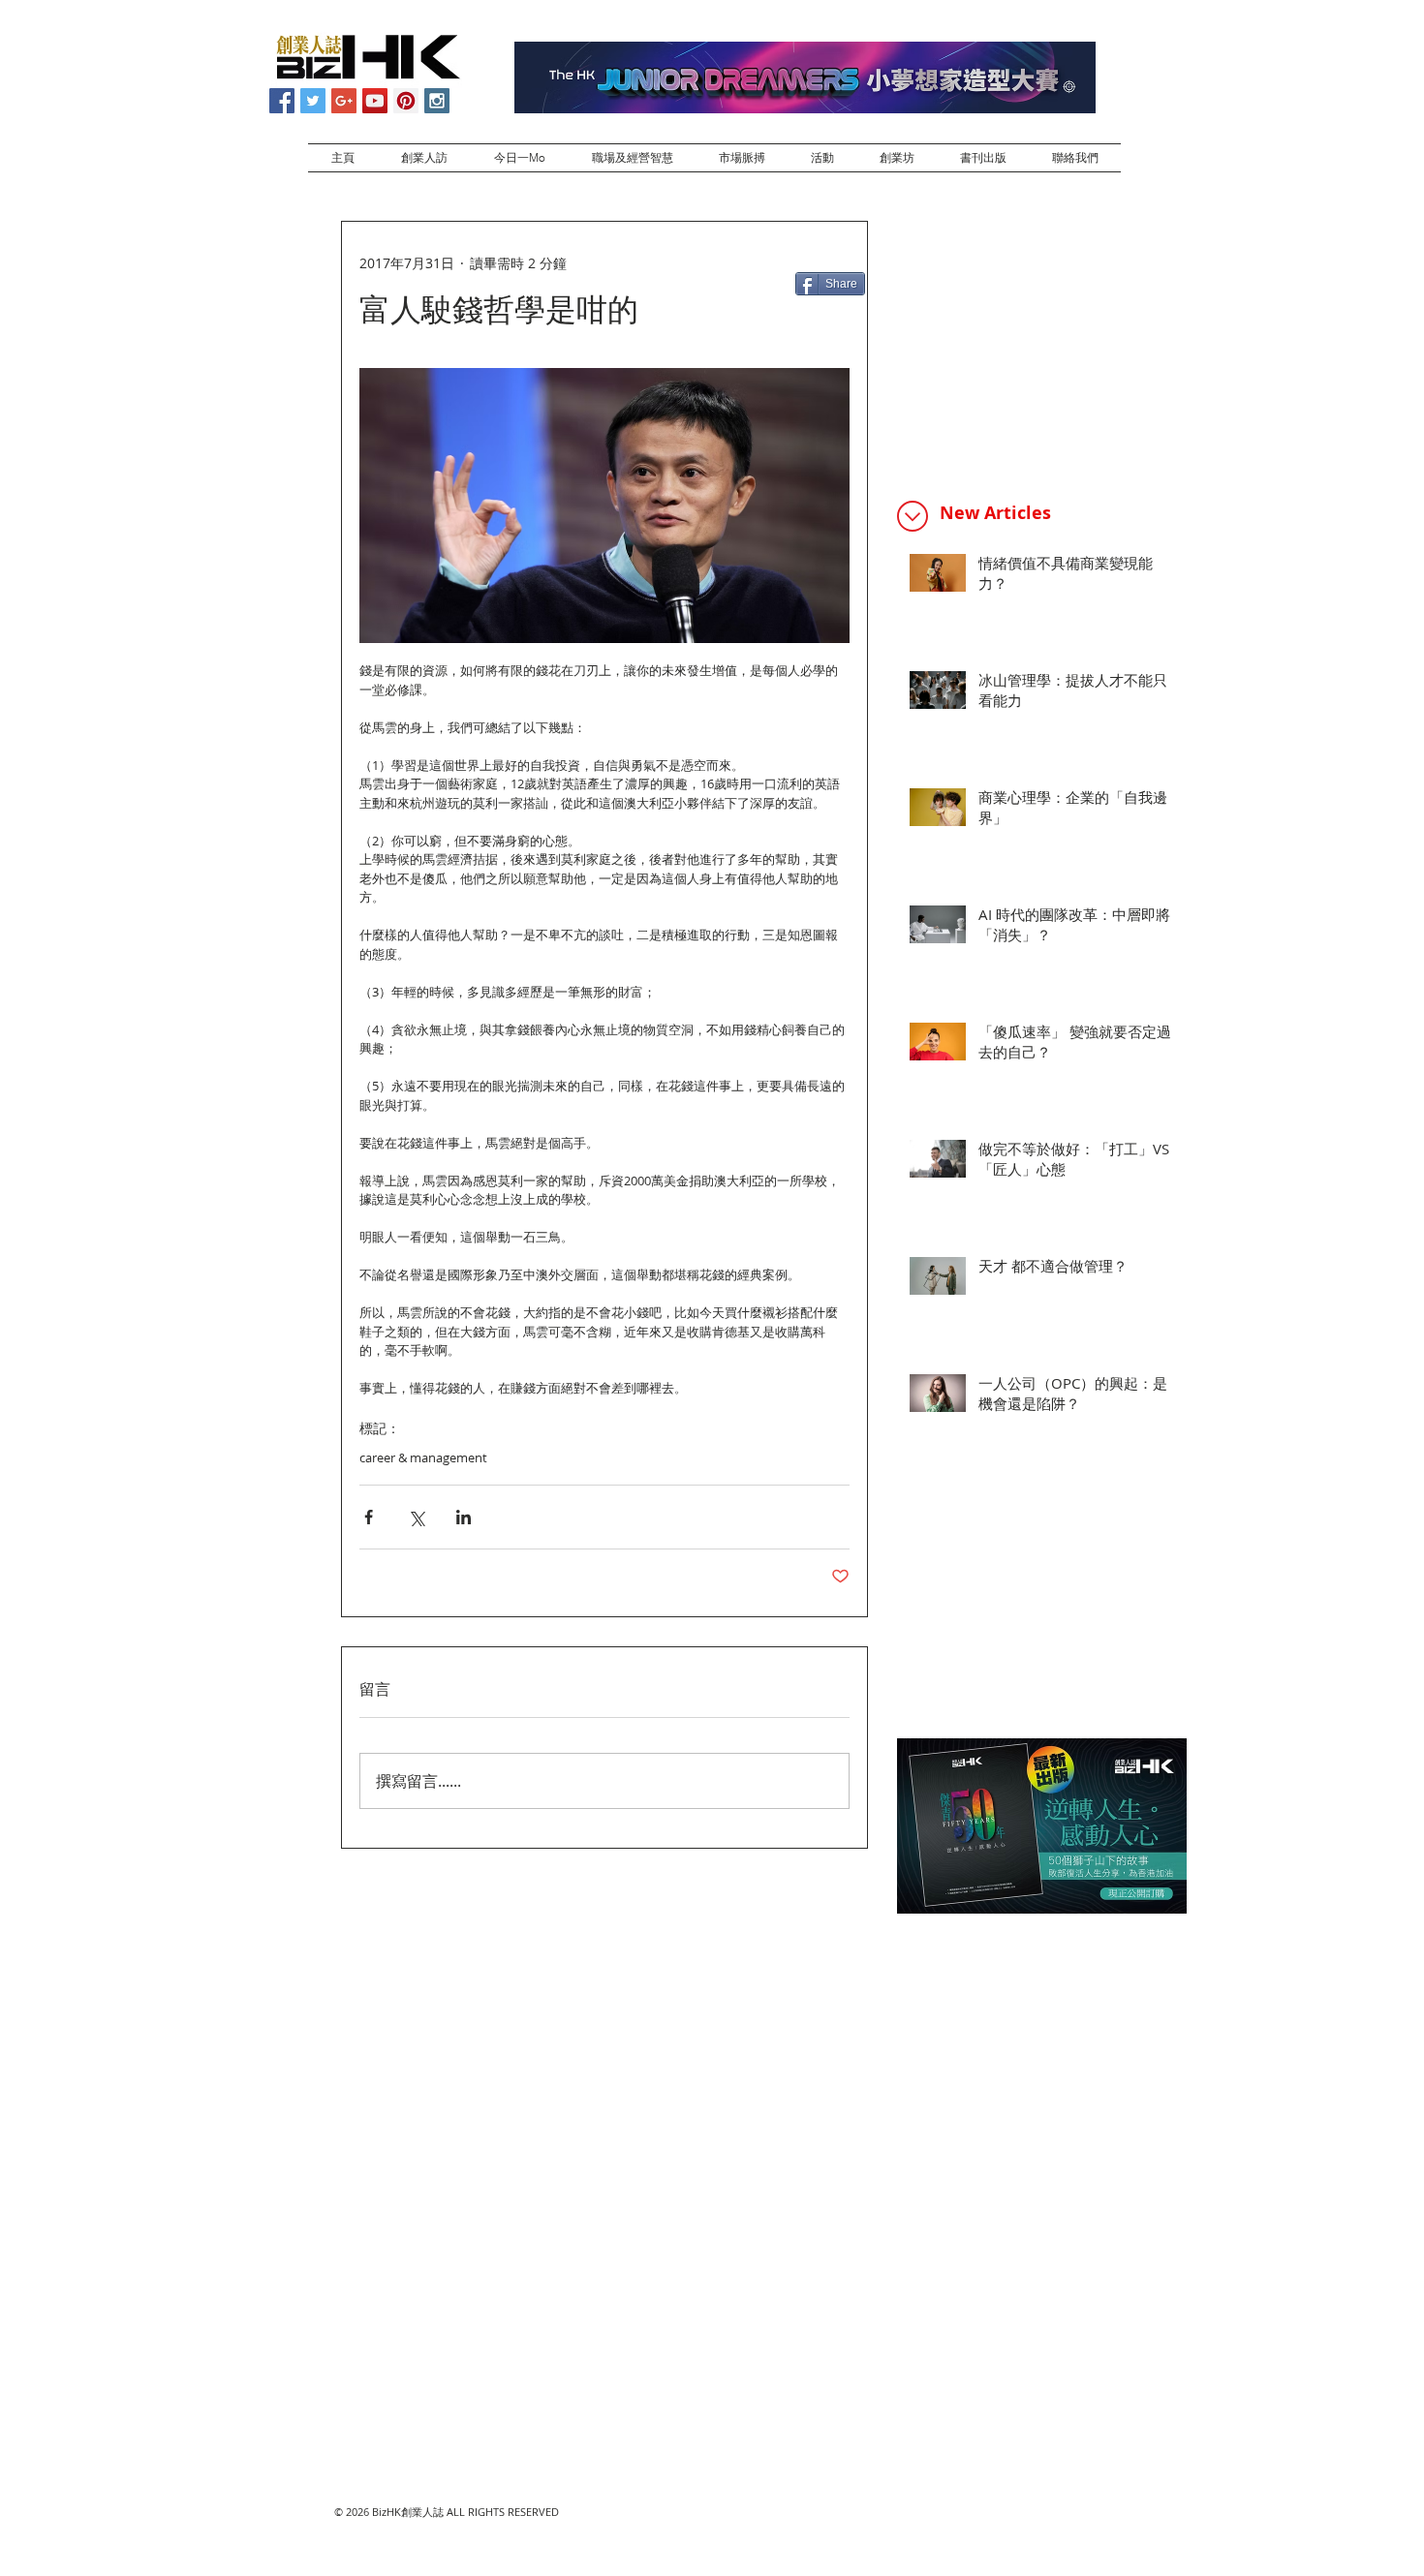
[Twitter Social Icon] (313, 101)
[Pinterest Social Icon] (406, 101)
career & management (423, 1457)
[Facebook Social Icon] (282, 101)
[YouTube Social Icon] (375, 101)
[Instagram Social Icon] (437, 101)
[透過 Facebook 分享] (369, 1517)
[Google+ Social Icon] (344, 101)
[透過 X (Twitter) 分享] (416, 1517)
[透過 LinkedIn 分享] (464, 1517)
